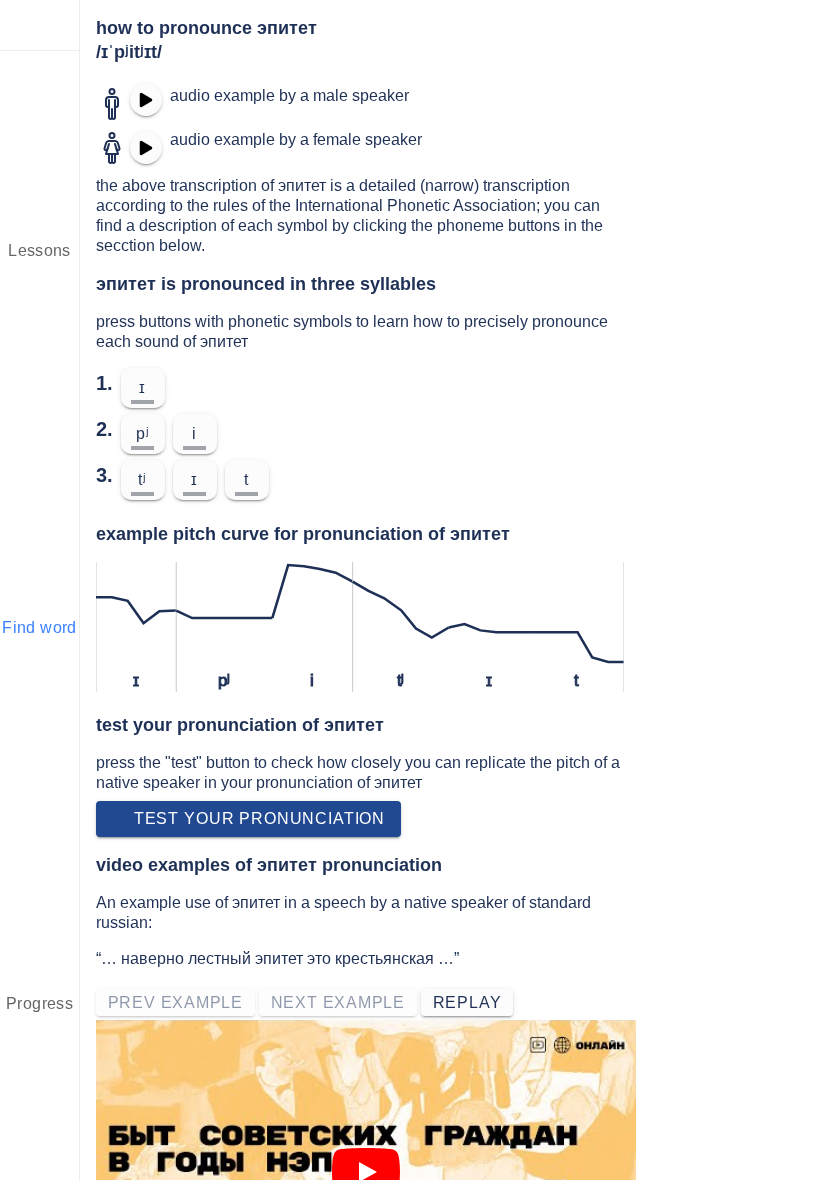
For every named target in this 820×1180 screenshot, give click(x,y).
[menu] (40, 25)
